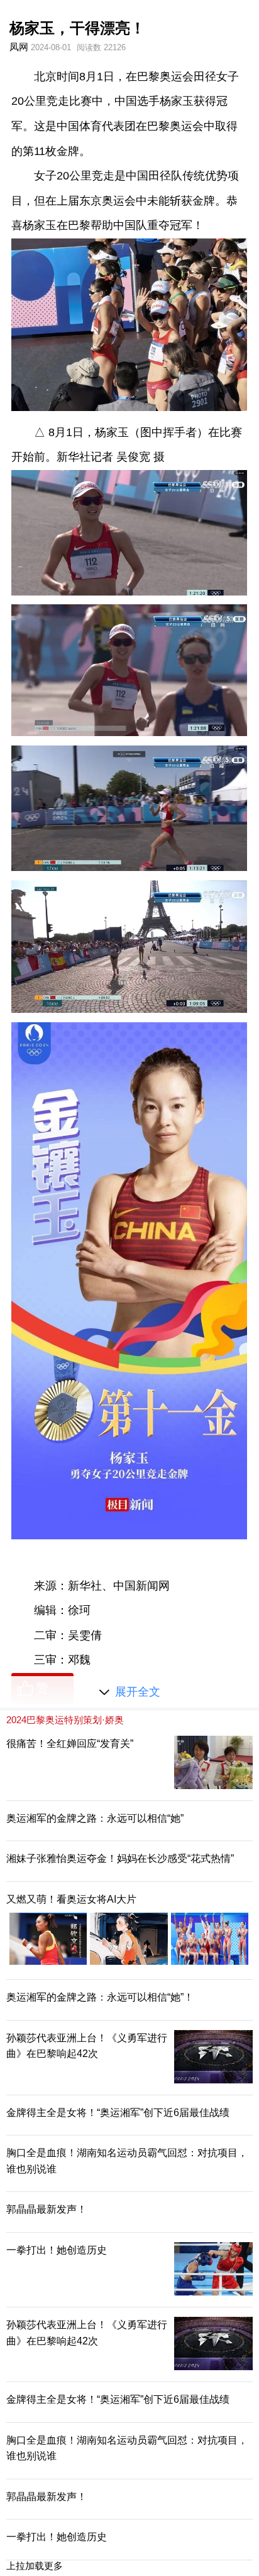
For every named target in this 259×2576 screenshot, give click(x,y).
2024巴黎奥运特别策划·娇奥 (65, 1720)
